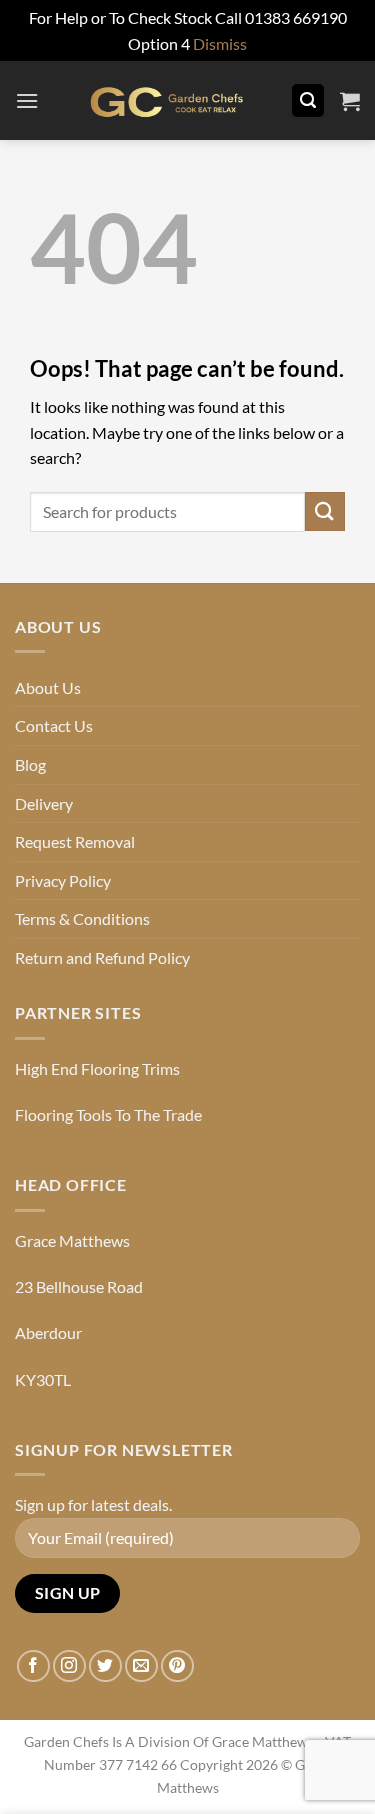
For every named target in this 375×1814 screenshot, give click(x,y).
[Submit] (325, 511)
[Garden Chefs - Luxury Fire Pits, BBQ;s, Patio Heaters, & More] (165, 100)
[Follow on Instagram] (69, 1666)
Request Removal (75, 841)
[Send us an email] (141, 1666)
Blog (30, 764)
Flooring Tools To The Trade (108, 1114)
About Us (48, 687)
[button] (27, 100)
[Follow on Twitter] (105, 1666)
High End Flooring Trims (97, 1068)
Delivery (44, 803)
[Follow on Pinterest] (177, 1666)
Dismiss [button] (220, 43)
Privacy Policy (63, 880)
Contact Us (54, 725)
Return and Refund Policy (102, 957)
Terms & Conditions (82, 918)
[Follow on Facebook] (33, 1666)
